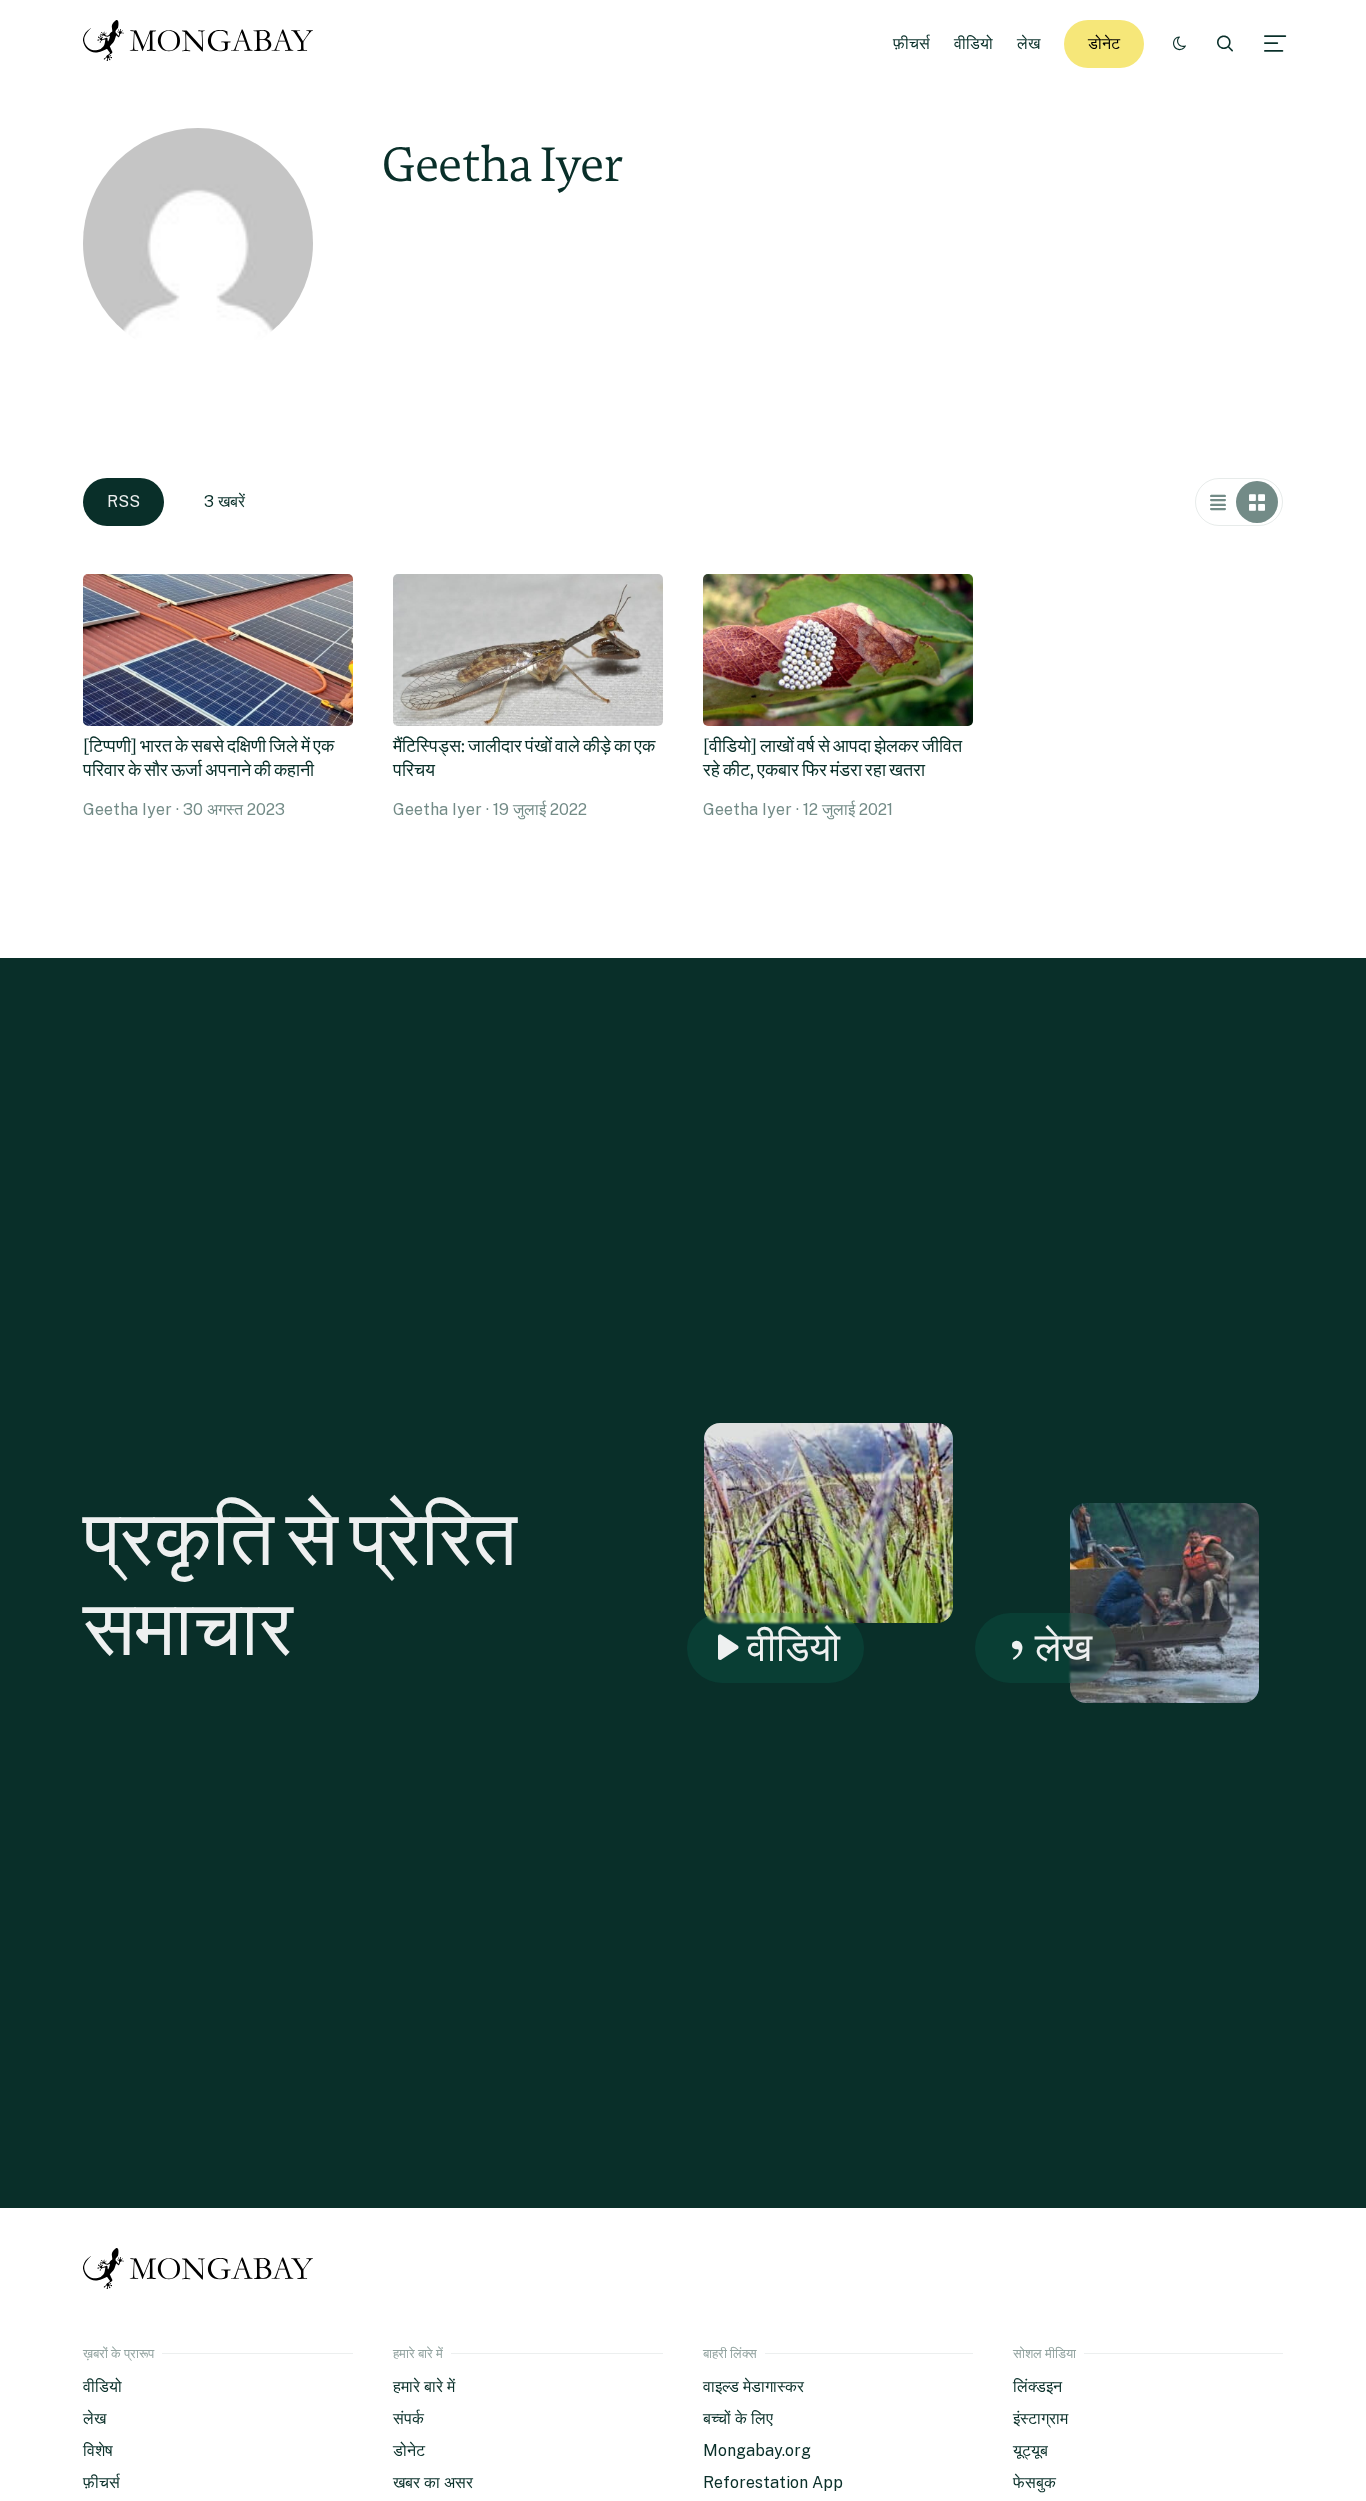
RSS (123, 501)
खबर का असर (433, 2482)
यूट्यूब (1030, 2450)
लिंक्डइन (1037, 2386)
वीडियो (973, 43)
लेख (1028, 43)
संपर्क (408, 2418)
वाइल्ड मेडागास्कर (753, 2386)
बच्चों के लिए (738, 2418)
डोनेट (1104, 43)
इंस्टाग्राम (1040, 2418)
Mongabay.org (757, 2450)
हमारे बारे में (424, 2386)
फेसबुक (1034, 2482)
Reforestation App (773, 2482)
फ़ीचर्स (911, 43)
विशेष (98, 2450)
